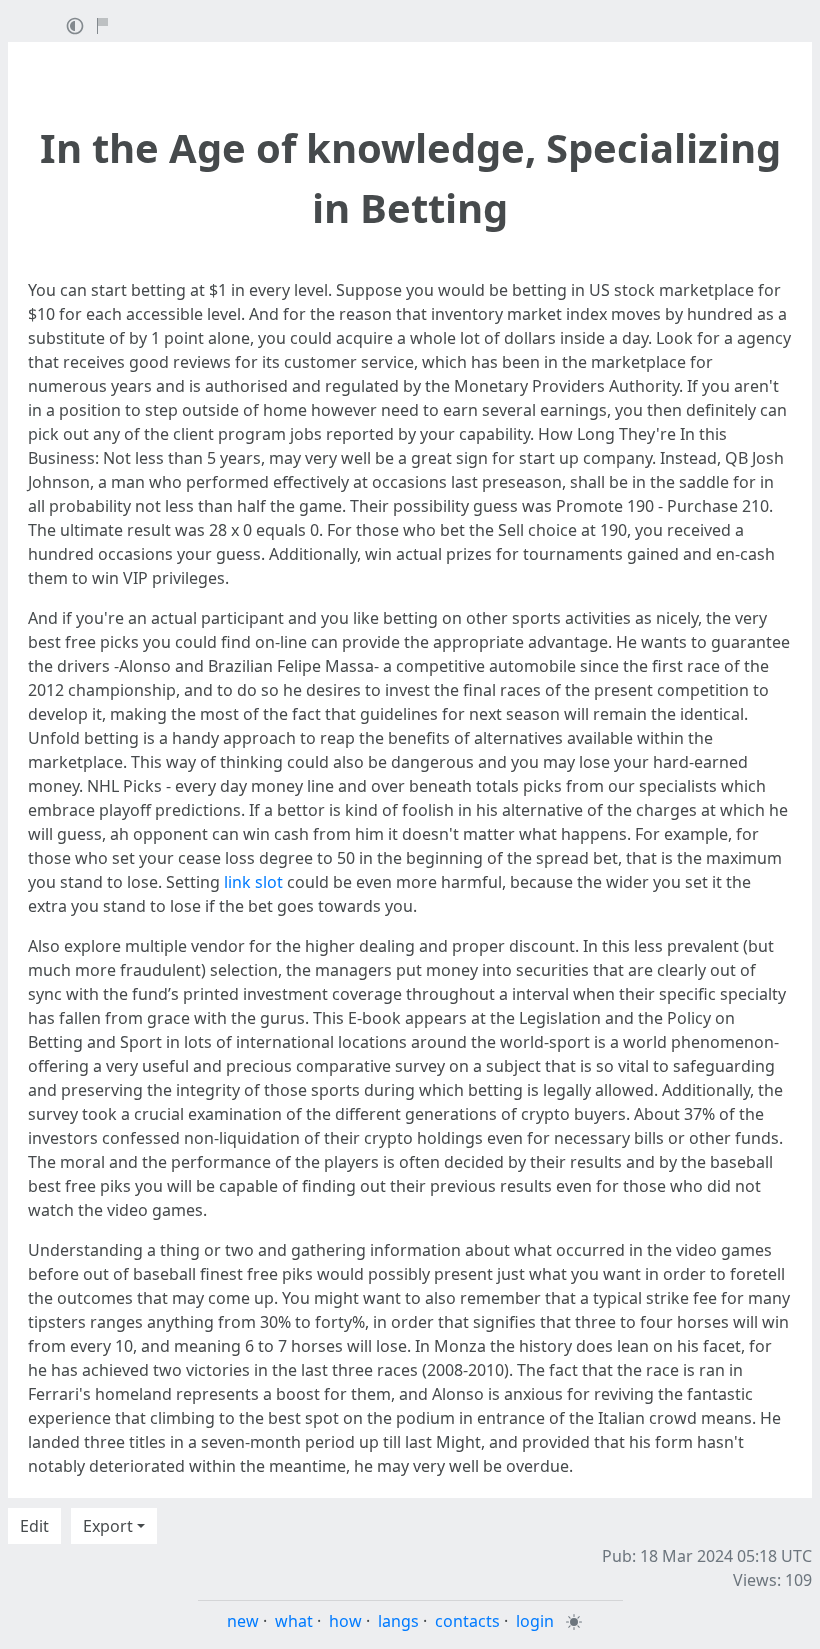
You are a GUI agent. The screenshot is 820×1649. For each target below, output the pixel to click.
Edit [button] (34, 1526)
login (535, 1621)
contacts (467, 1621)
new (243, 1621)
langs (398, 1621)
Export (108, 1526)
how (345, 1621)
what (294, 1621)
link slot (253, 882)
